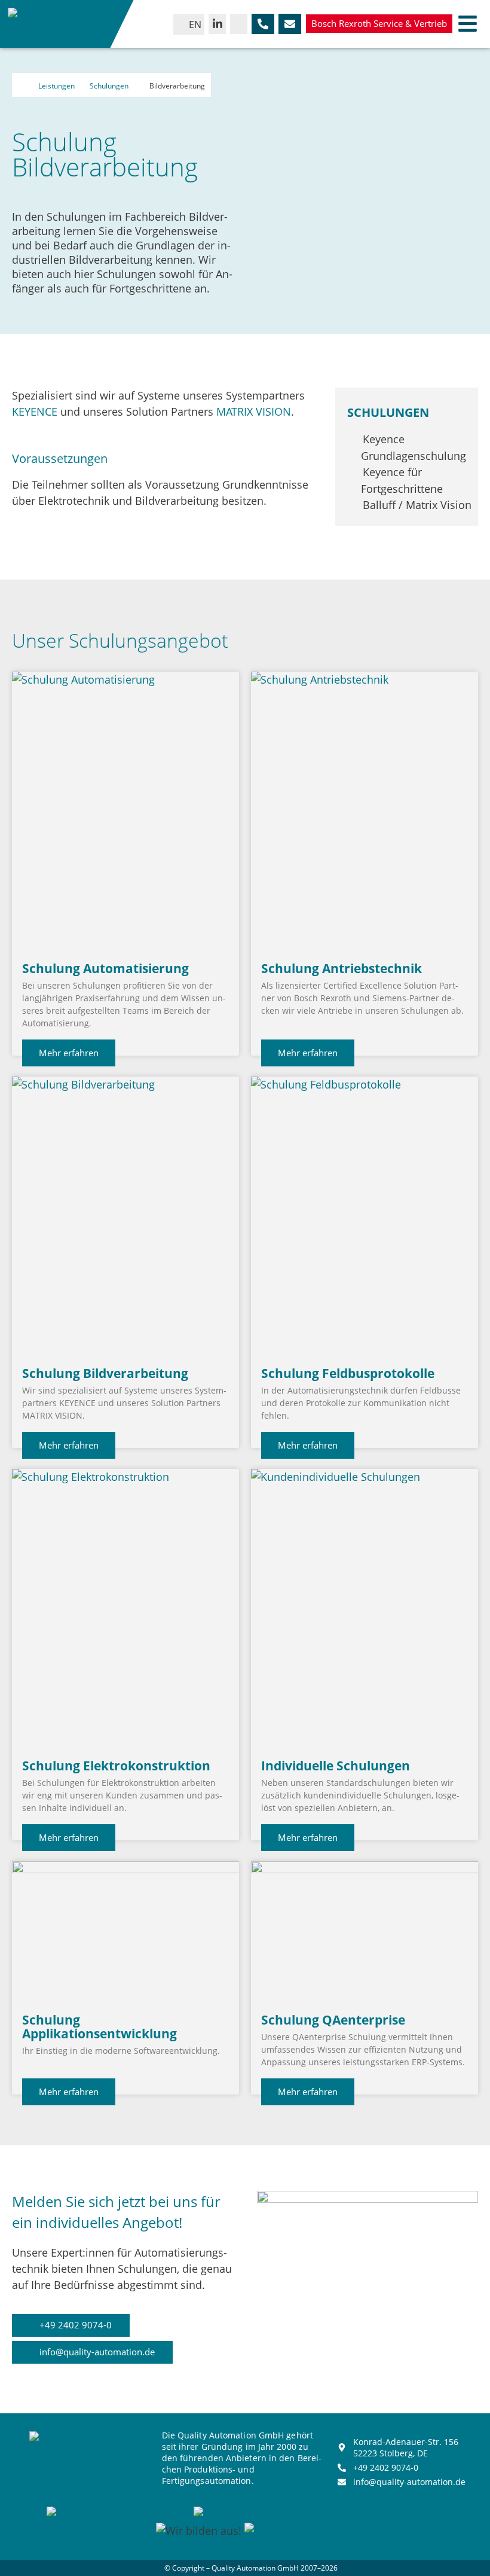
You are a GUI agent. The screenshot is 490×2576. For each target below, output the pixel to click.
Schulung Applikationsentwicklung (99, 2027)
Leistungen (56, 86)
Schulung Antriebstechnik (342, 968)
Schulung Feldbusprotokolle (348, 1373)
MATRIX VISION (254, 411)
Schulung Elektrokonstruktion (116, 1766)
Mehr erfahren (69, 1053)
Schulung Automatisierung (105, 968)
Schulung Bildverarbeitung (105, 1373)
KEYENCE (35, 411)
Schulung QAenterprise (333, 2020)
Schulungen (109, 86)
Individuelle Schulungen (336, 1766)
